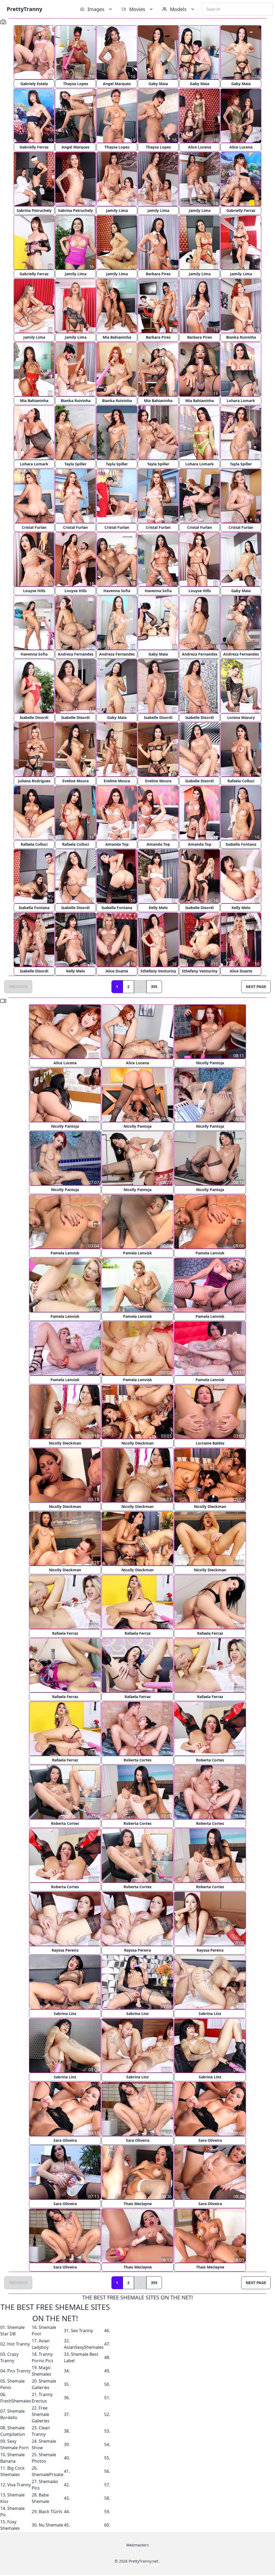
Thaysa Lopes (76, 84)
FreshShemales (16, 2401)
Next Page (256, 987)
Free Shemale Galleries (41, 2414)
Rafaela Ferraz (65, 1633)
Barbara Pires (158, 274)
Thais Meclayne (138, 2204)
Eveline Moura (75, 781)
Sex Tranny (82, 2331)
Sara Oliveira (65, 2140)
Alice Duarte (117, 971)
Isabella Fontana (241, 844)
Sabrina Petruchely (34, 210)
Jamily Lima (117, 210)
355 (154, 987)
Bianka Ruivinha (241, 337)
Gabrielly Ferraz (34, 147)
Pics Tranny (19, 2371)
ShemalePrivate (48, 2474)
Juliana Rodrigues (34, 781)
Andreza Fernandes (76, 654)
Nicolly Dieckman (65, 1443)
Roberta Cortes (137, 1760)
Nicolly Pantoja (210, 1063)
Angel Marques (117, 84)
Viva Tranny (19, 2485)
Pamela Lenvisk (65, 1253)
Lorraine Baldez (210, 1443)
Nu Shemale (51, 2525)
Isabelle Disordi (34, 717)
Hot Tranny (19, 2344)
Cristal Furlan (34, 527)
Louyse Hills (34, 591)
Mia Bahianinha (117, 337)
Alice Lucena (200, 147)
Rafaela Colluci (241, 781)
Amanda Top (117, 844)
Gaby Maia (158, 84)
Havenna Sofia (117, 591)
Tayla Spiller (75, 464)
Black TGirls (50, 2512)
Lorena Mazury (241, 717)
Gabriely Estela (34, 84)
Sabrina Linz (65, 2014)
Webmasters (137, 2545)
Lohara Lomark (241, 401)
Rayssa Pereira (65, 1950)
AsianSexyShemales (84, 2347)
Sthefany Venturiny (158, 971)
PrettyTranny (24, 9)
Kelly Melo (158, 908)
